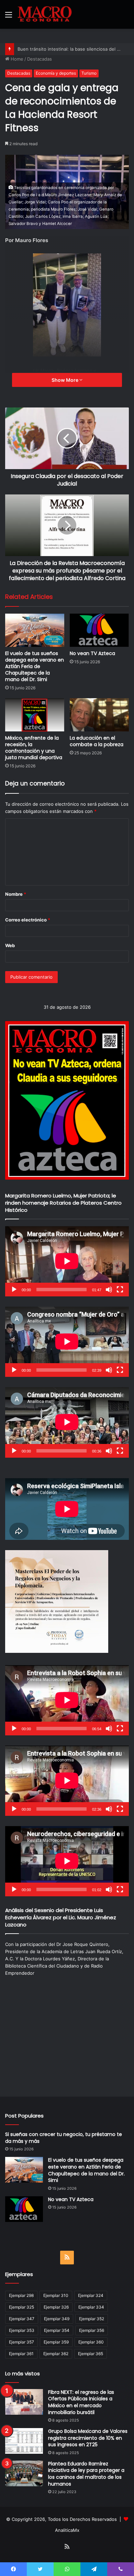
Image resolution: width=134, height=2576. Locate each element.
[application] (67, 1261)
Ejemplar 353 (22, 2330)
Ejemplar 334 (91, 2307)
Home (16, 59)
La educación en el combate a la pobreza (97, 741)
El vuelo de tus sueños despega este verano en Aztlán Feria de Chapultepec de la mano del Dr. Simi (35, 666)
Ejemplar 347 (22, 2319)
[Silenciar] (109, 1290)
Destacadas (40, 59)
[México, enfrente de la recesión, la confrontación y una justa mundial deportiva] (35, 715)
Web (10, 945)
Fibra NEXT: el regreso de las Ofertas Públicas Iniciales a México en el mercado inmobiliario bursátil (81, 2402)
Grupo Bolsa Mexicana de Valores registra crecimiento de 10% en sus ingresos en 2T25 (88, 2438)
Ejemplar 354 (57, 2330)
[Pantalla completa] (120, 1290)
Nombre (16, 894)
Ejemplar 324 (91, 2295)
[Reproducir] (14, 1290)
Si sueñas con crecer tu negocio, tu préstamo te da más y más (64, 2138)
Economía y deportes (56, 73)
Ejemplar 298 (21, 2295)
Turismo (89, 73)
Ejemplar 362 (56, 2354)
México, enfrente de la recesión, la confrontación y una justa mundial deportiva (34, 748)
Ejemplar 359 (56, 2342)
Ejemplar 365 (91, 2354)
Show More (65, 380)
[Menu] (9, 17)
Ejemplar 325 (21, 2307)
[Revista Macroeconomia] (45, 14)
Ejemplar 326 (56, 2307)
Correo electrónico (28, 920)
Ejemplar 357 (21, 2342)
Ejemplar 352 (92, 2319)
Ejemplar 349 (57, 2319)
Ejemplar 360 (91, 2342)
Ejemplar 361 (21, 2354)
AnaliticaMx (67, 2530)
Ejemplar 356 (92, 2330)
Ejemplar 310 (56, 2295)
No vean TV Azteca (92, 653)
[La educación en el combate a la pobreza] (99, 715)
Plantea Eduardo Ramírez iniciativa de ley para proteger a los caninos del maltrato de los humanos (86, 2474)
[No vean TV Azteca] (99, 630)
